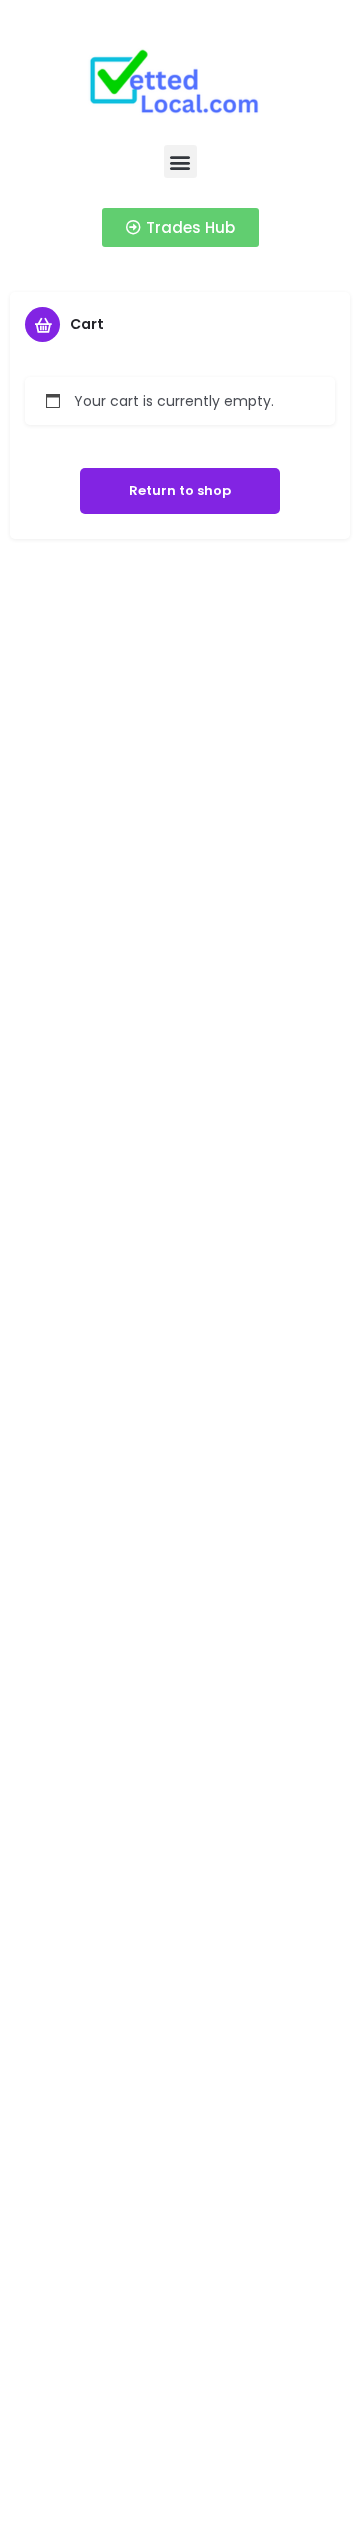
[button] (180, 161)
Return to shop (180, 490)
